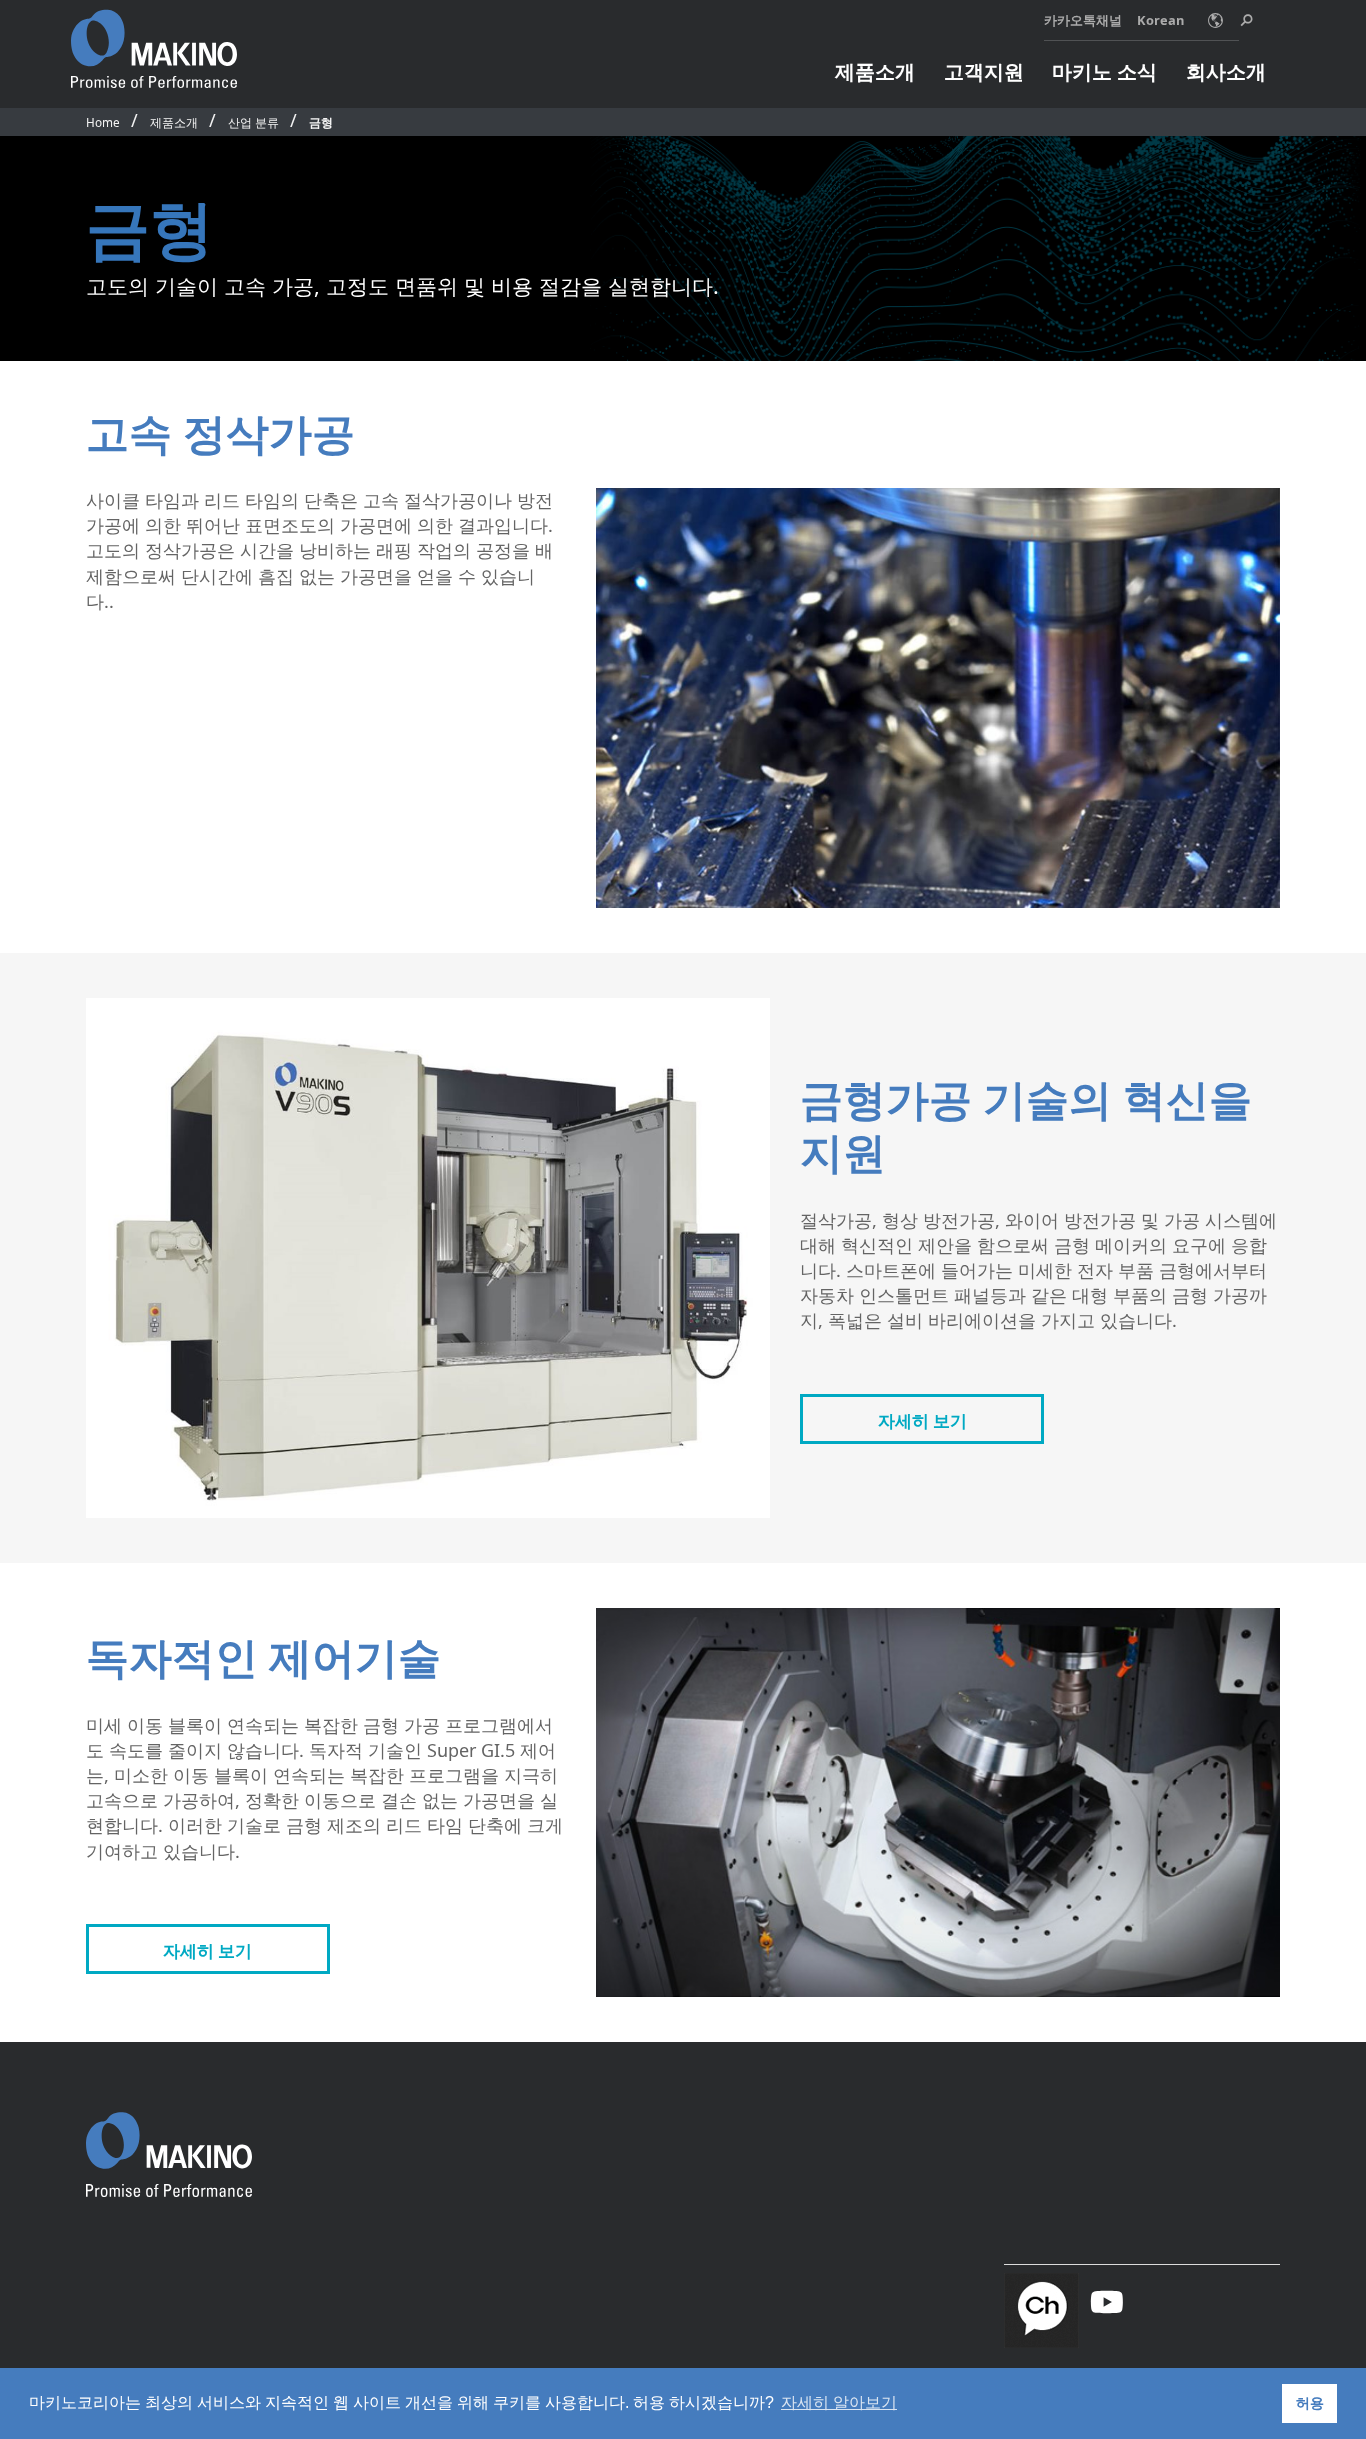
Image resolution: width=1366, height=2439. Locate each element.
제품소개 (875, 71)
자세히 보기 (922, 1420)
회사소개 (1226, 71)
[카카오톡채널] (1041, 2306)
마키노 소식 (1104, 71)
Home (103, 122)
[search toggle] (1246, 20)
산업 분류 (253, 122)
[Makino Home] (154, 38)
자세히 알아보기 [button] (839, 2402)
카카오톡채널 (1083, 20)
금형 (321, 122)
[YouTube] (1107, 2302)
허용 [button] (1310, 2403)
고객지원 (984, 71)
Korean (1160, 20)
